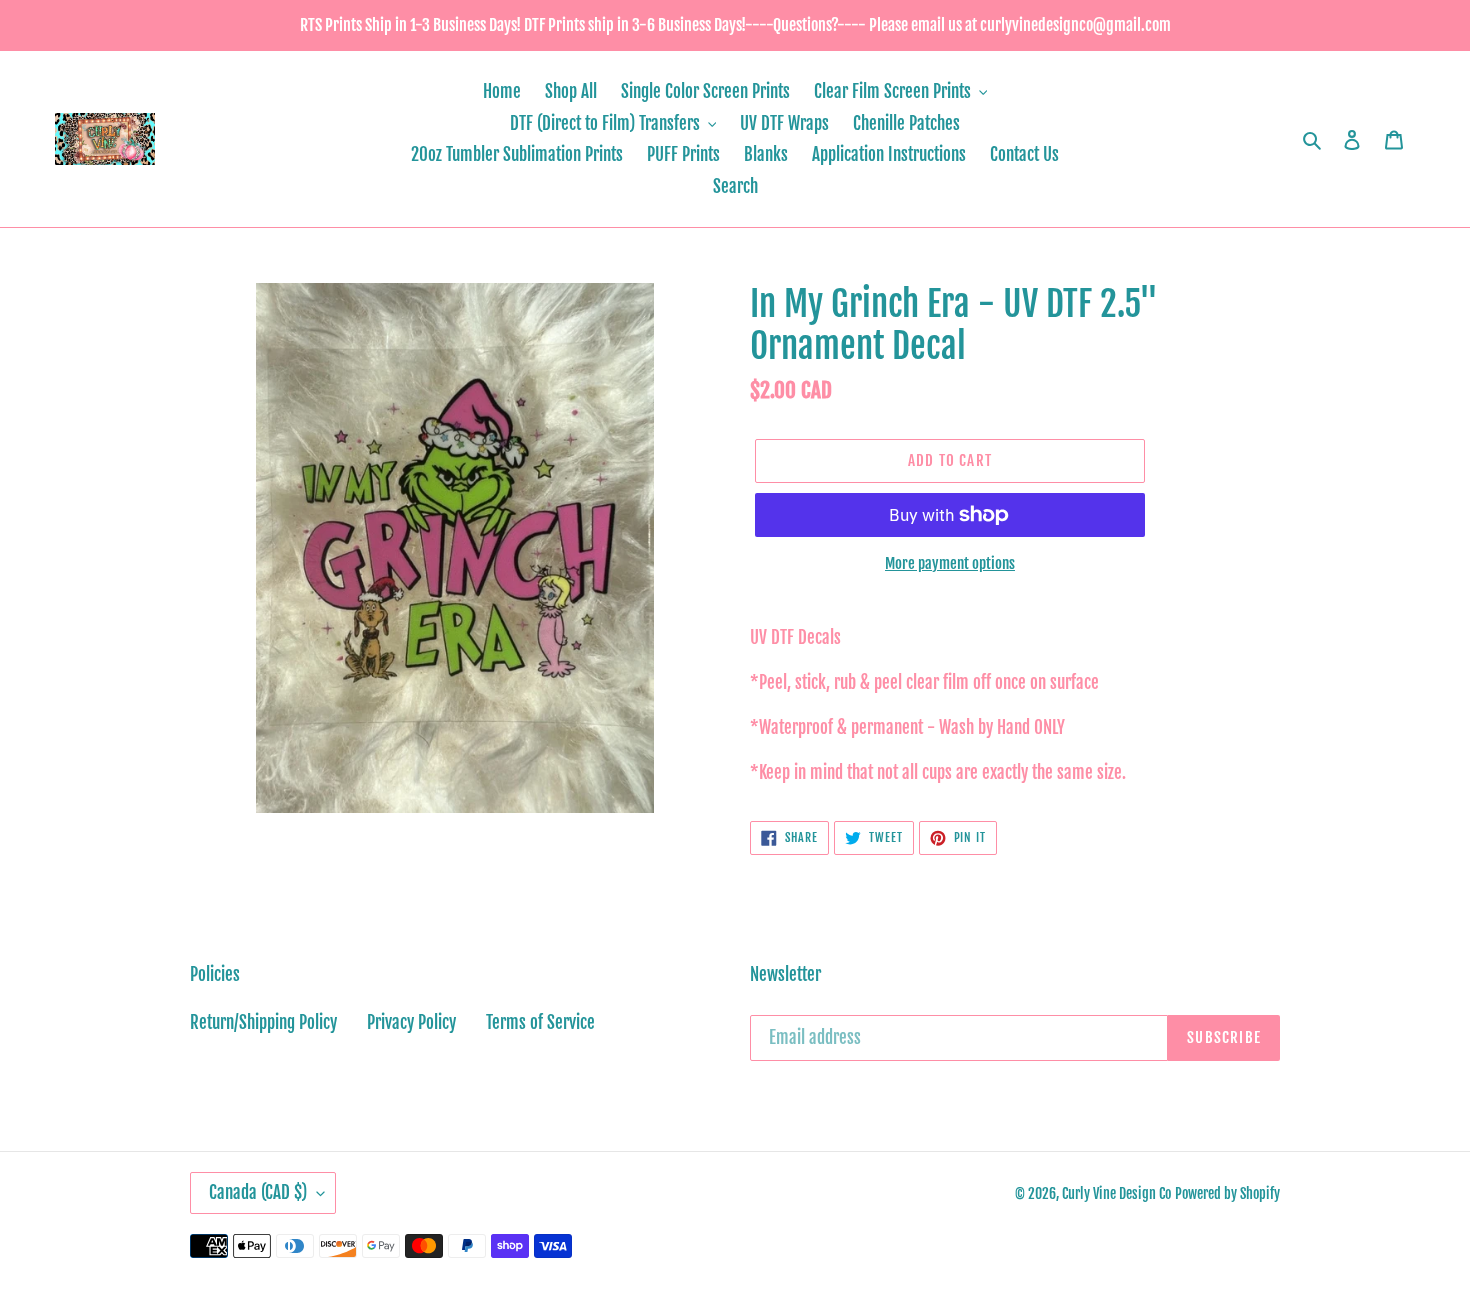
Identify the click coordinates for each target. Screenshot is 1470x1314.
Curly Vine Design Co (1116, 1193)
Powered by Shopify (1227, 1193)
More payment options (950, 563)
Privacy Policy (411, 1022)
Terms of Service (540, 1022)
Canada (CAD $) (258, 1192)
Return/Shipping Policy (263, 1022)
